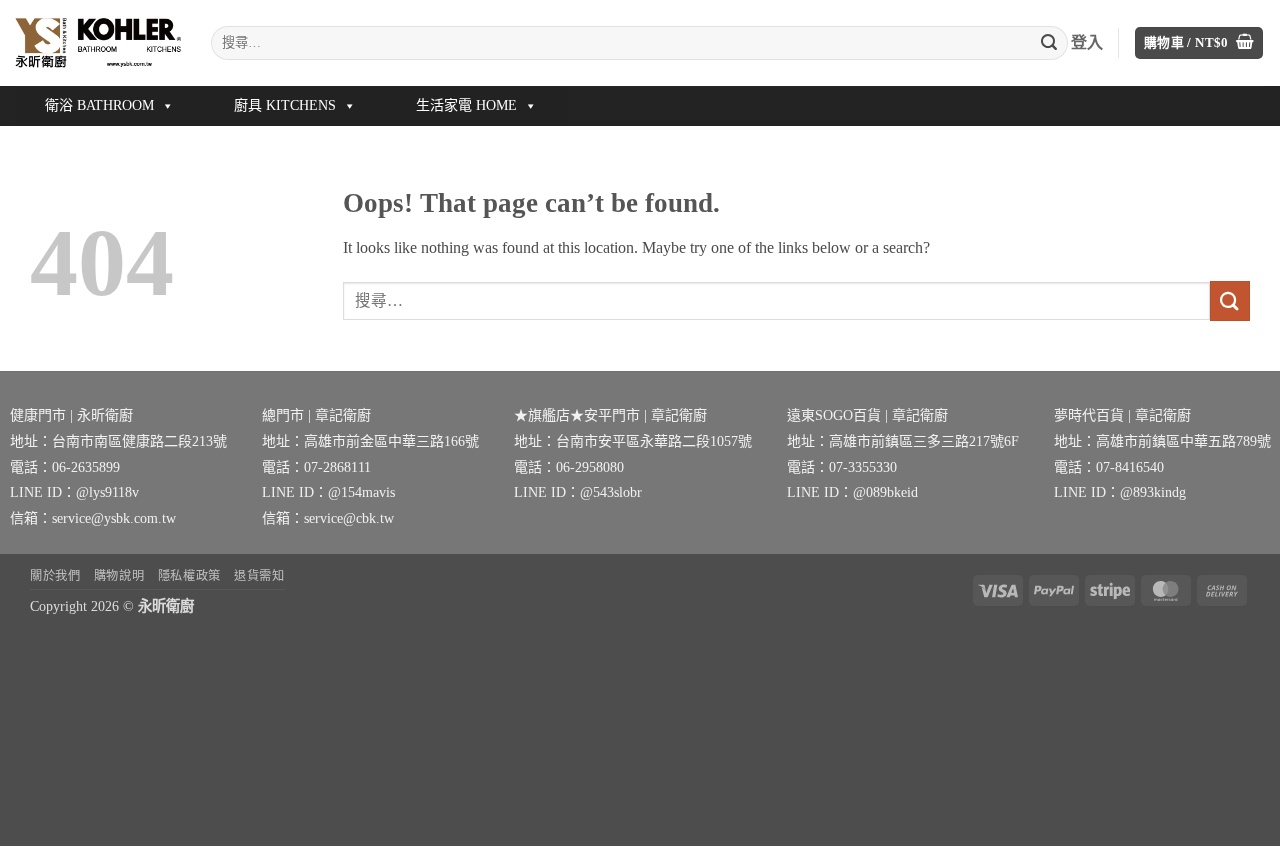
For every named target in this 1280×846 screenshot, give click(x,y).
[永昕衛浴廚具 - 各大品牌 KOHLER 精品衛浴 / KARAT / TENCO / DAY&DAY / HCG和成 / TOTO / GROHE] (98, 42)
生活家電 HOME (466, 105)
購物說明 (119, 576)
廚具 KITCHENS (285, 105)
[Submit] (1049, 43)
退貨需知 (259, 576)
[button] (1199, 43)
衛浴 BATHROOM (99, 105)
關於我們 (55, 576)
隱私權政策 (189, 576)
